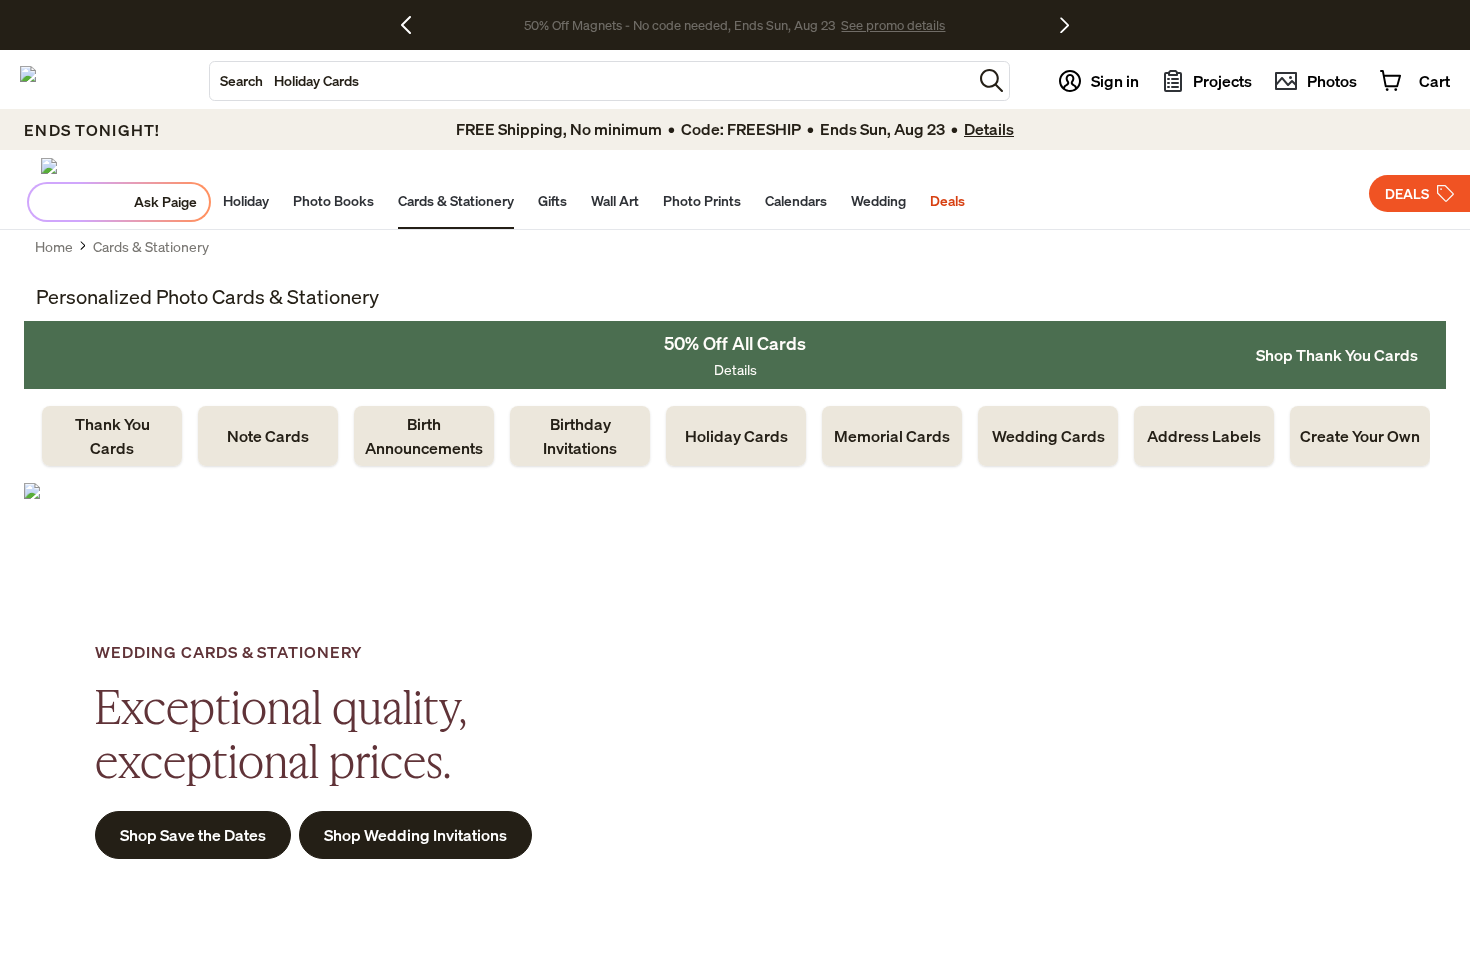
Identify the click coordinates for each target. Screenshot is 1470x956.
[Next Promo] (1064, 25)
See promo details (893, 25)
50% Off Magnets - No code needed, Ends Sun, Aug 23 (679, 25)
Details (735, 369)
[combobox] (591, 81)
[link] (112, 436)
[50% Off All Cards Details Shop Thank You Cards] (735, 355)
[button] (991, 80)
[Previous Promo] (413, 25)
